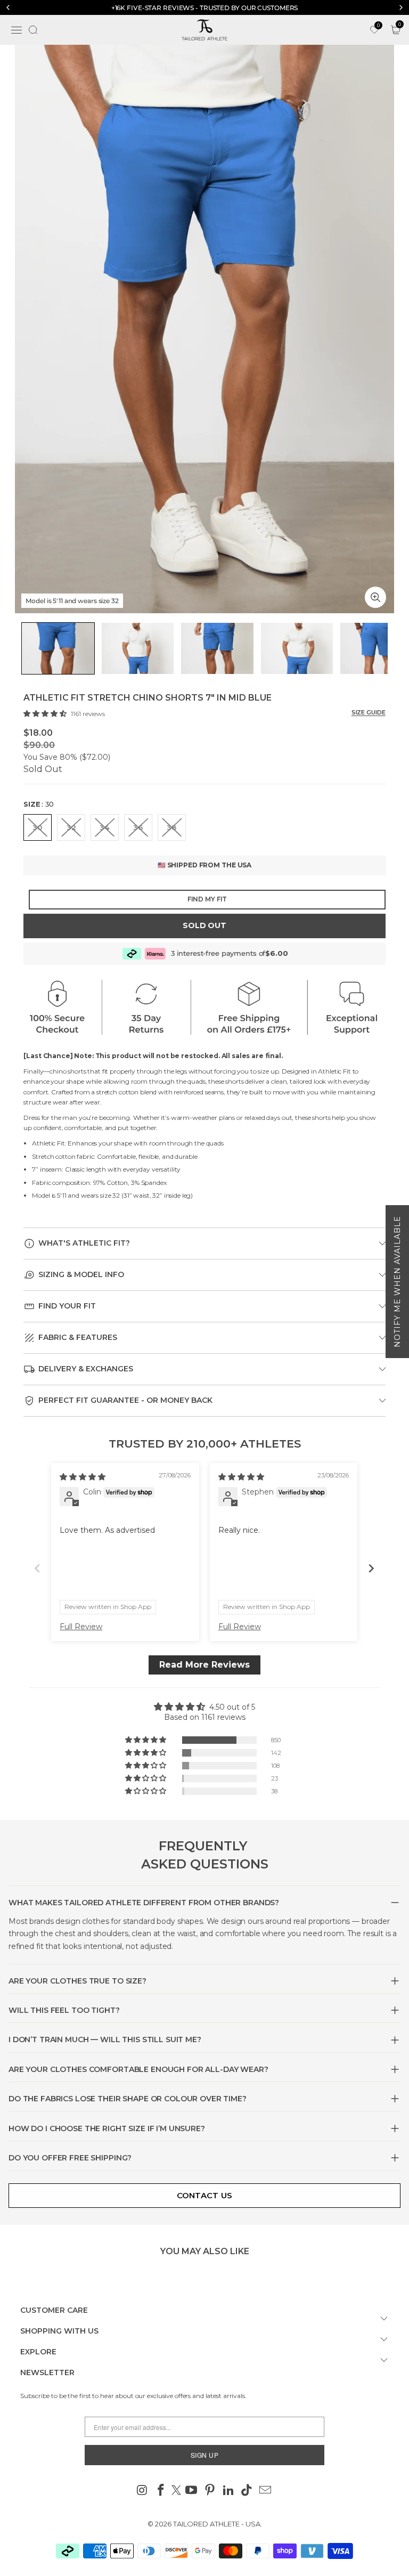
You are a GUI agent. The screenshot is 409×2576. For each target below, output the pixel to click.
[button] (46, 713)
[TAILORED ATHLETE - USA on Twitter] (176, 2491)
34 (105, 827)
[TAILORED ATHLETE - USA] (204, 30)
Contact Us (205, 2195)
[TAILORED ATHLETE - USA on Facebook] (161, 2491)
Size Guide (369, 712)
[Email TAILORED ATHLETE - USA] (266, 2491)
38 (172, 827)
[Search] (33, 30)
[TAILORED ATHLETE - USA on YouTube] (192, 2491)
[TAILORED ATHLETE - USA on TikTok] (247, 2491)
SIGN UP (205, 2455)
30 (38, 827)
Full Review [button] (81, 1627)
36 (138, 827)
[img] (83, 1477)
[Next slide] (371, 1568)
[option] (204, 8)
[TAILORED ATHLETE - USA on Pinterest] (210, 2491)
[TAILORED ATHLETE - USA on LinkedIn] (228, 2491)
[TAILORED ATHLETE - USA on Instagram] (143, 2491)
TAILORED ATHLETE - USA (217, 2524)
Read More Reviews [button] (204, 1665)
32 (71, 827)
